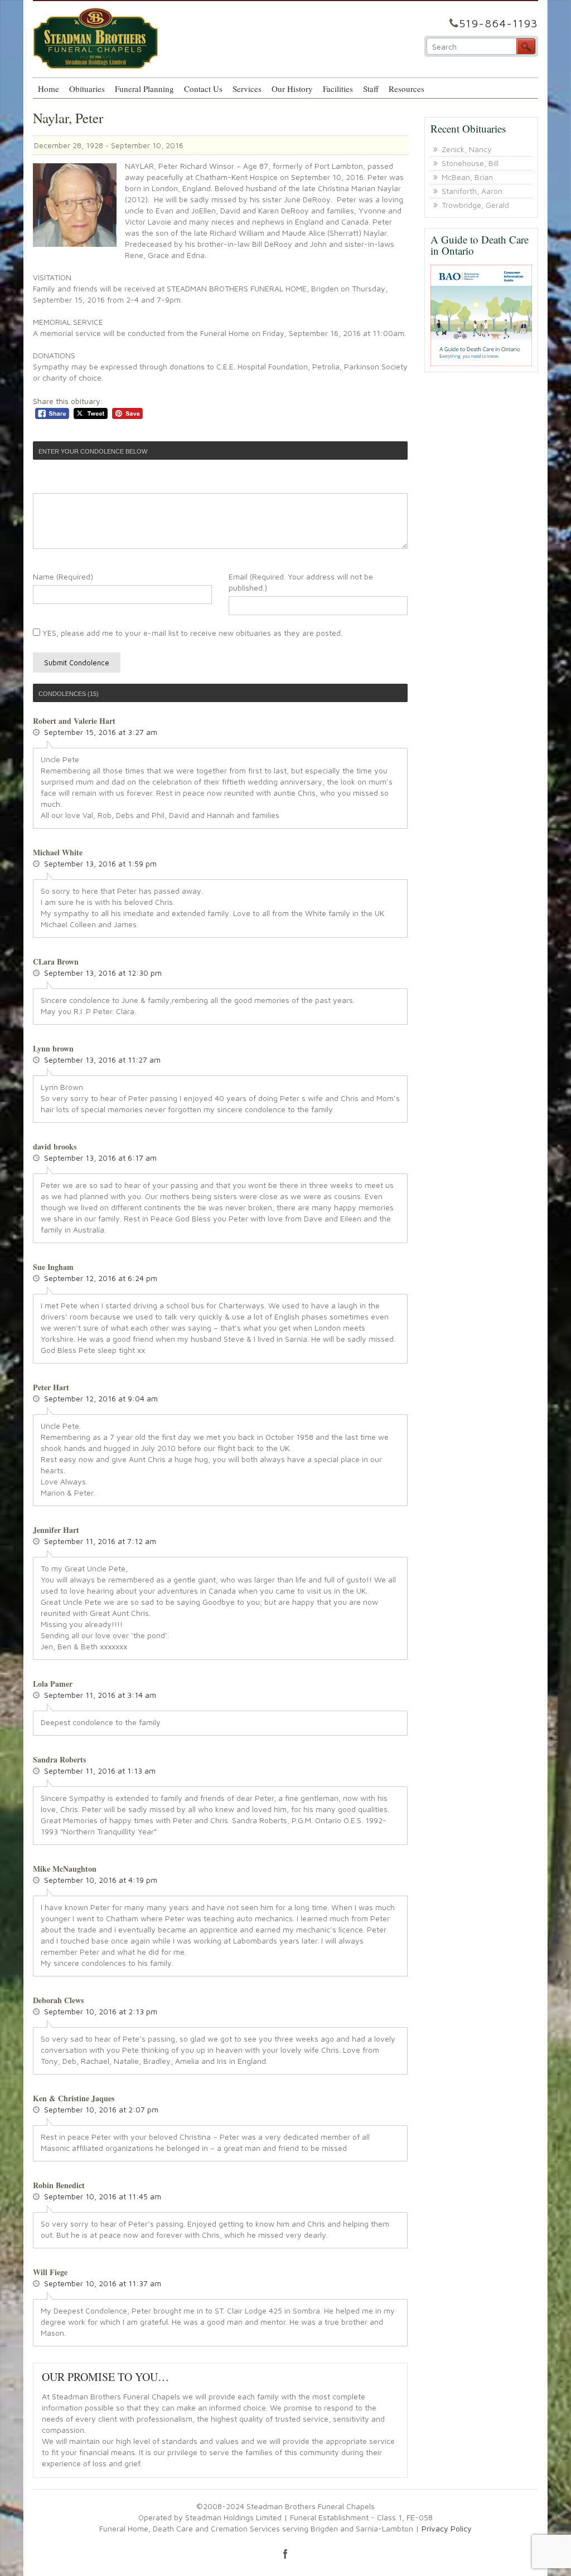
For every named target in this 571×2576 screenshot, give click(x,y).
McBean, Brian (467, 177)
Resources (407, 89)
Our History (292, 89)
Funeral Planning (144, 89)
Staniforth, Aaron (472, 191)
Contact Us (203, 89)
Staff (371, 89)
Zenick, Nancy (467, 149)
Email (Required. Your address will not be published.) (301, 582)
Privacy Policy (447, 2528)
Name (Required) (63, 576)
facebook (285, 2554)
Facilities (338, 89)
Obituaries (87, 89)
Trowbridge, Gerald (475, 205)
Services (247, 89)
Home (49, 89)
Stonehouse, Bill (470, 163)
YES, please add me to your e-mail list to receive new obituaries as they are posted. (191, 633)
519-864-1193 (499, 23)
